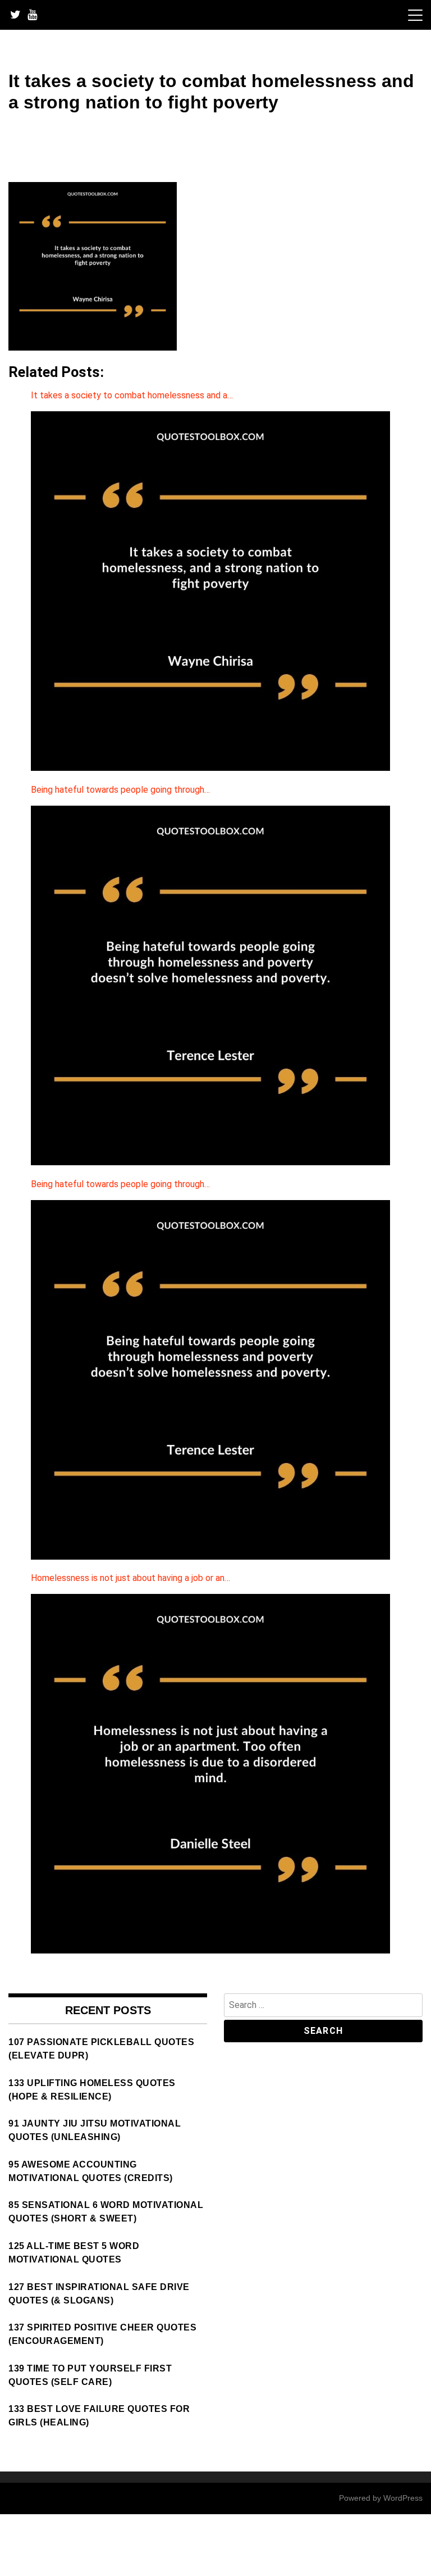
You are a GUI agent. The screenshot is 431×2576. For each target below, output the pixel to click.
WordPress (403, 2498)
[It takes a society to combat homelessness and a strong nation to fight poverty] (93, 347)
